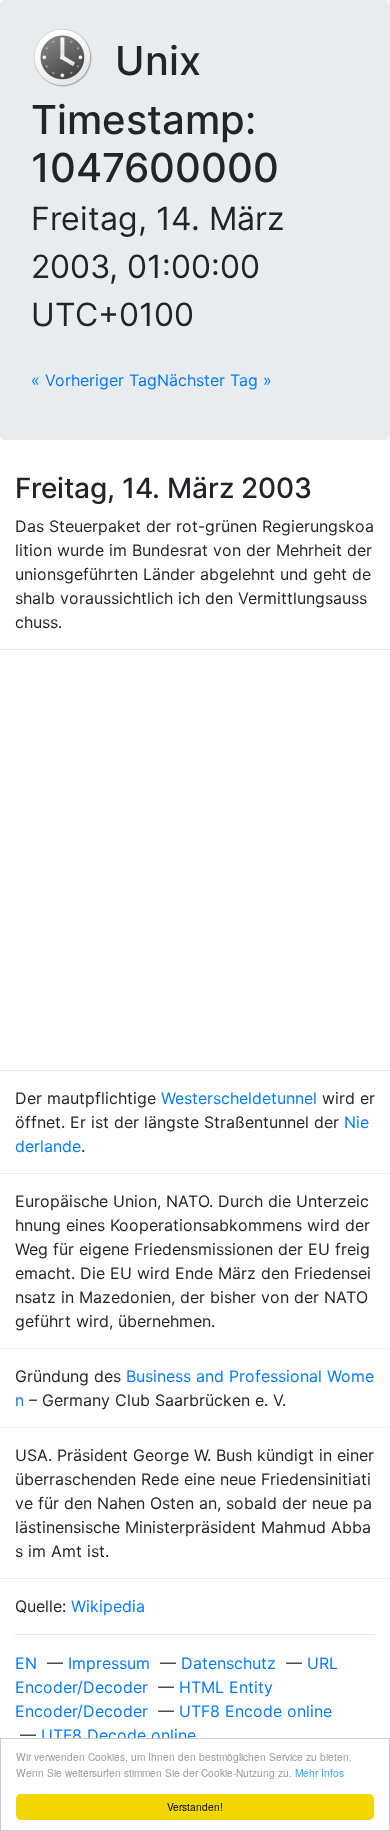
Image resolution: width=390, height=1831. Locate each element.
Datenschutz (228, 1663)
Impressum (109, 1663)
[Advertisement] (195, 860)
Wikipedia (108, 1606)
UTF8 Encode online (255, 1711)
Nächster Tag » (214, 380)
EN (26, 1663)
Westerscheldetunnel (239, 1098)
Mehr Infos (319, 1772)
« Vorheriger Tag (94, 380)
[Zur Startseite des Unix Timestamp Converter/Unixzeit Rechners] (73, 60)
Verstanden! (195, 1806)
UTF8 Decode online (118, 1735)
